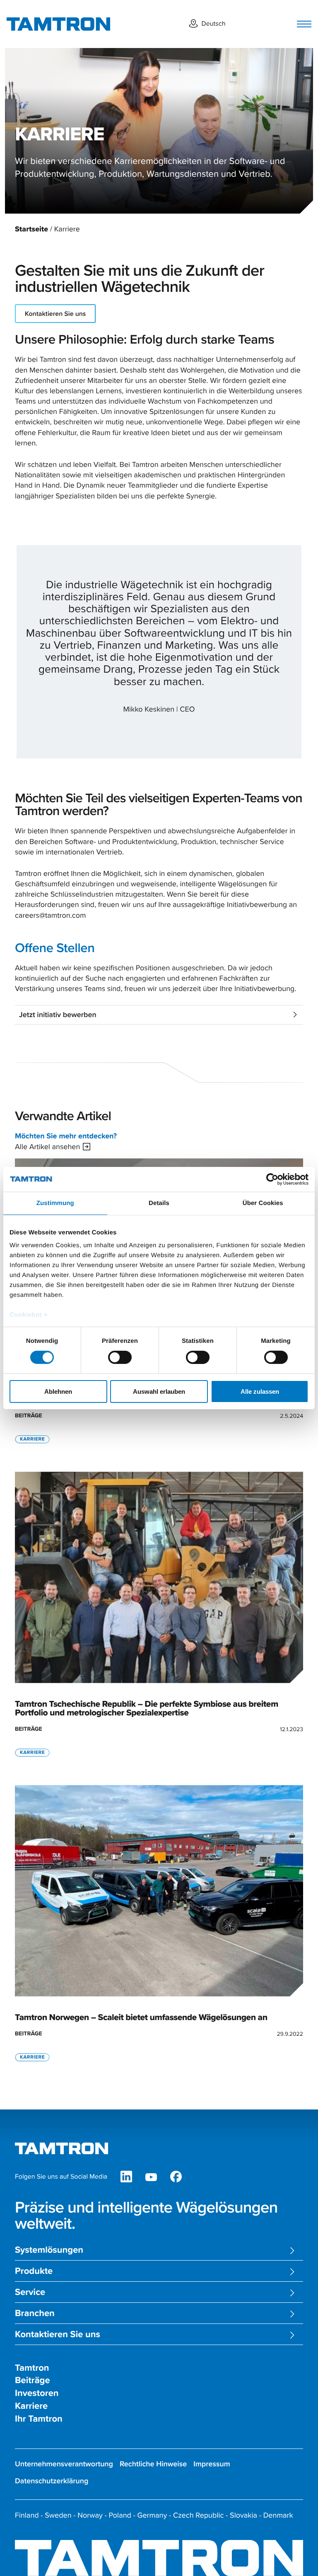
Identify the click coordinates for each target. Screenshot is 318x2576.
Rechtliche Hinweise (153, 2464)
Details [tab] (159, 1203)
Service (30, 2292)
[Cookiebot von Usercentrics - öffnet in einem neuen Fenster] (272, 1179)
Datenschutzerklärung (52, 2481)
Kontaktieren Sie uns (55, 314)
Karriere (31, 2406)
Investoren (37, 2393)
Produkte (34, 2271)
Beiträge (33, 2380)
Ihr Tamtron (39, 2419)
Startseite (31, 229)
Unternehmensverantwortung (64, 2464)
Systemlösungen (49, 2250)
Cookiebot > (29, 1315)
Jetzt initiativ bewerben (58, 1015)
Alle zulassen (260, 1391)
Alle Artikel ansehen (47, 1146)
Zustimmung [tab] (55, 1203)
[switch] (120, 1357)
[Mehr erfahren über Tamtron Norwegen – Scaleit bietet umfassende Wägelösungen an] (159, 1924)
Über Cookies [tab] (263, 1203)
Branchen (35, 2313)
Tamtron (32, 2368)
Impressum (212, 2464)
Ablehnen (58, 1391)
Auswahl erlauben (159, 1391)
